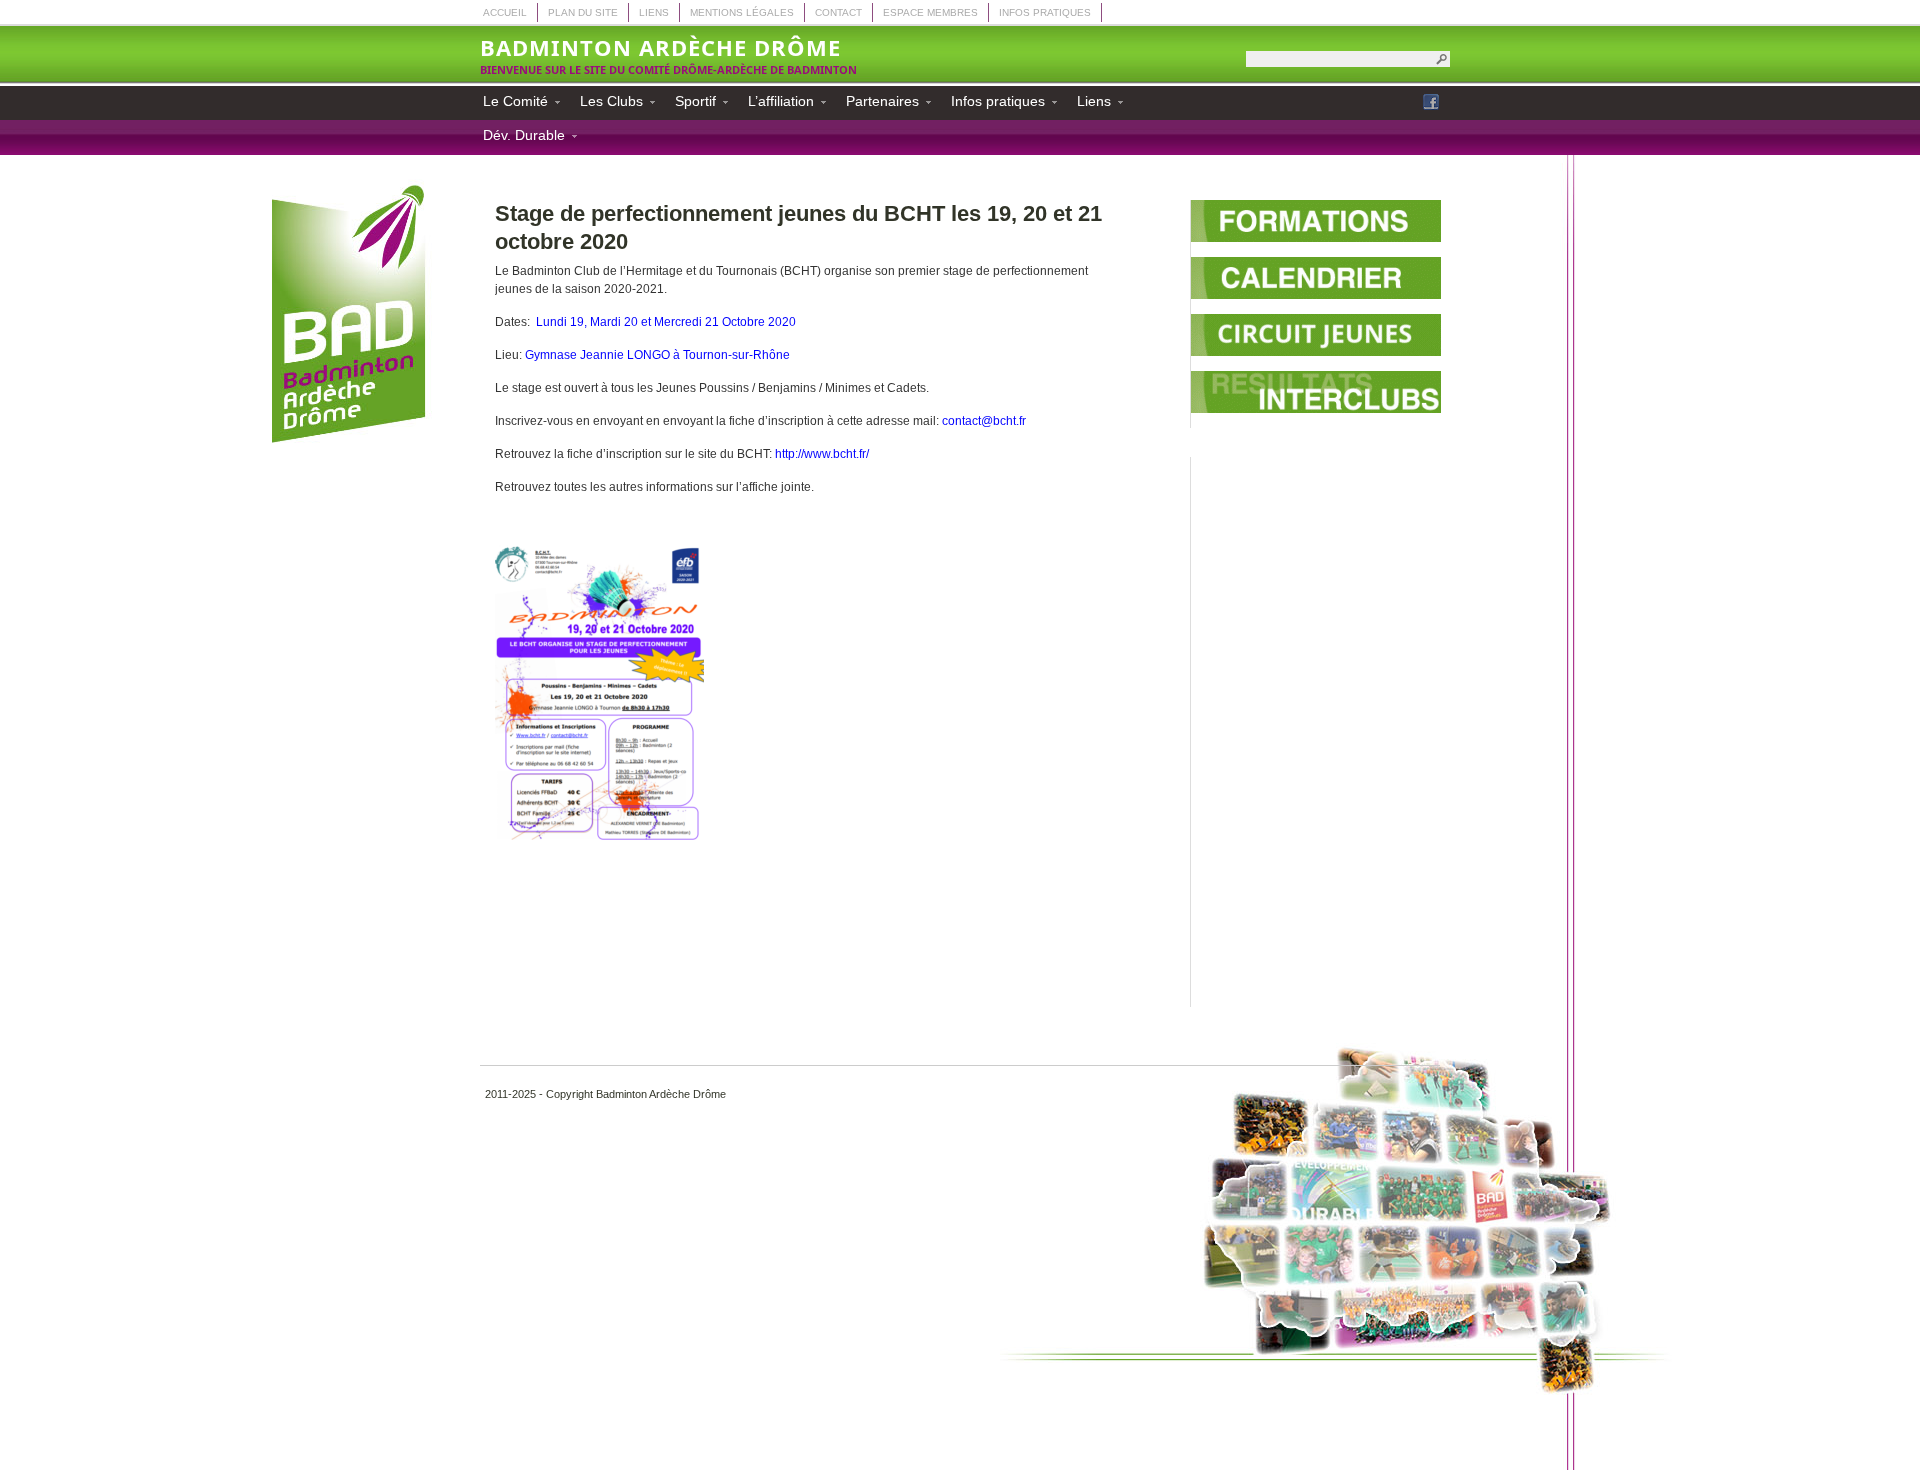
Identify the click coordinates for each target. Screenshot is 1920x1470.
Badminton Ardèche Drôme (660, 47)
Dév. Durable (518, 138)
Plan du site (583, 12)
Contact (838, 12)
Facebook (1431, 102)
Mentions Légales (742, 12)
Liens (654, 12)
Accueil (505, 12)
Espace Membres (930, 12)
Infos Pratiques (1045, 12)
